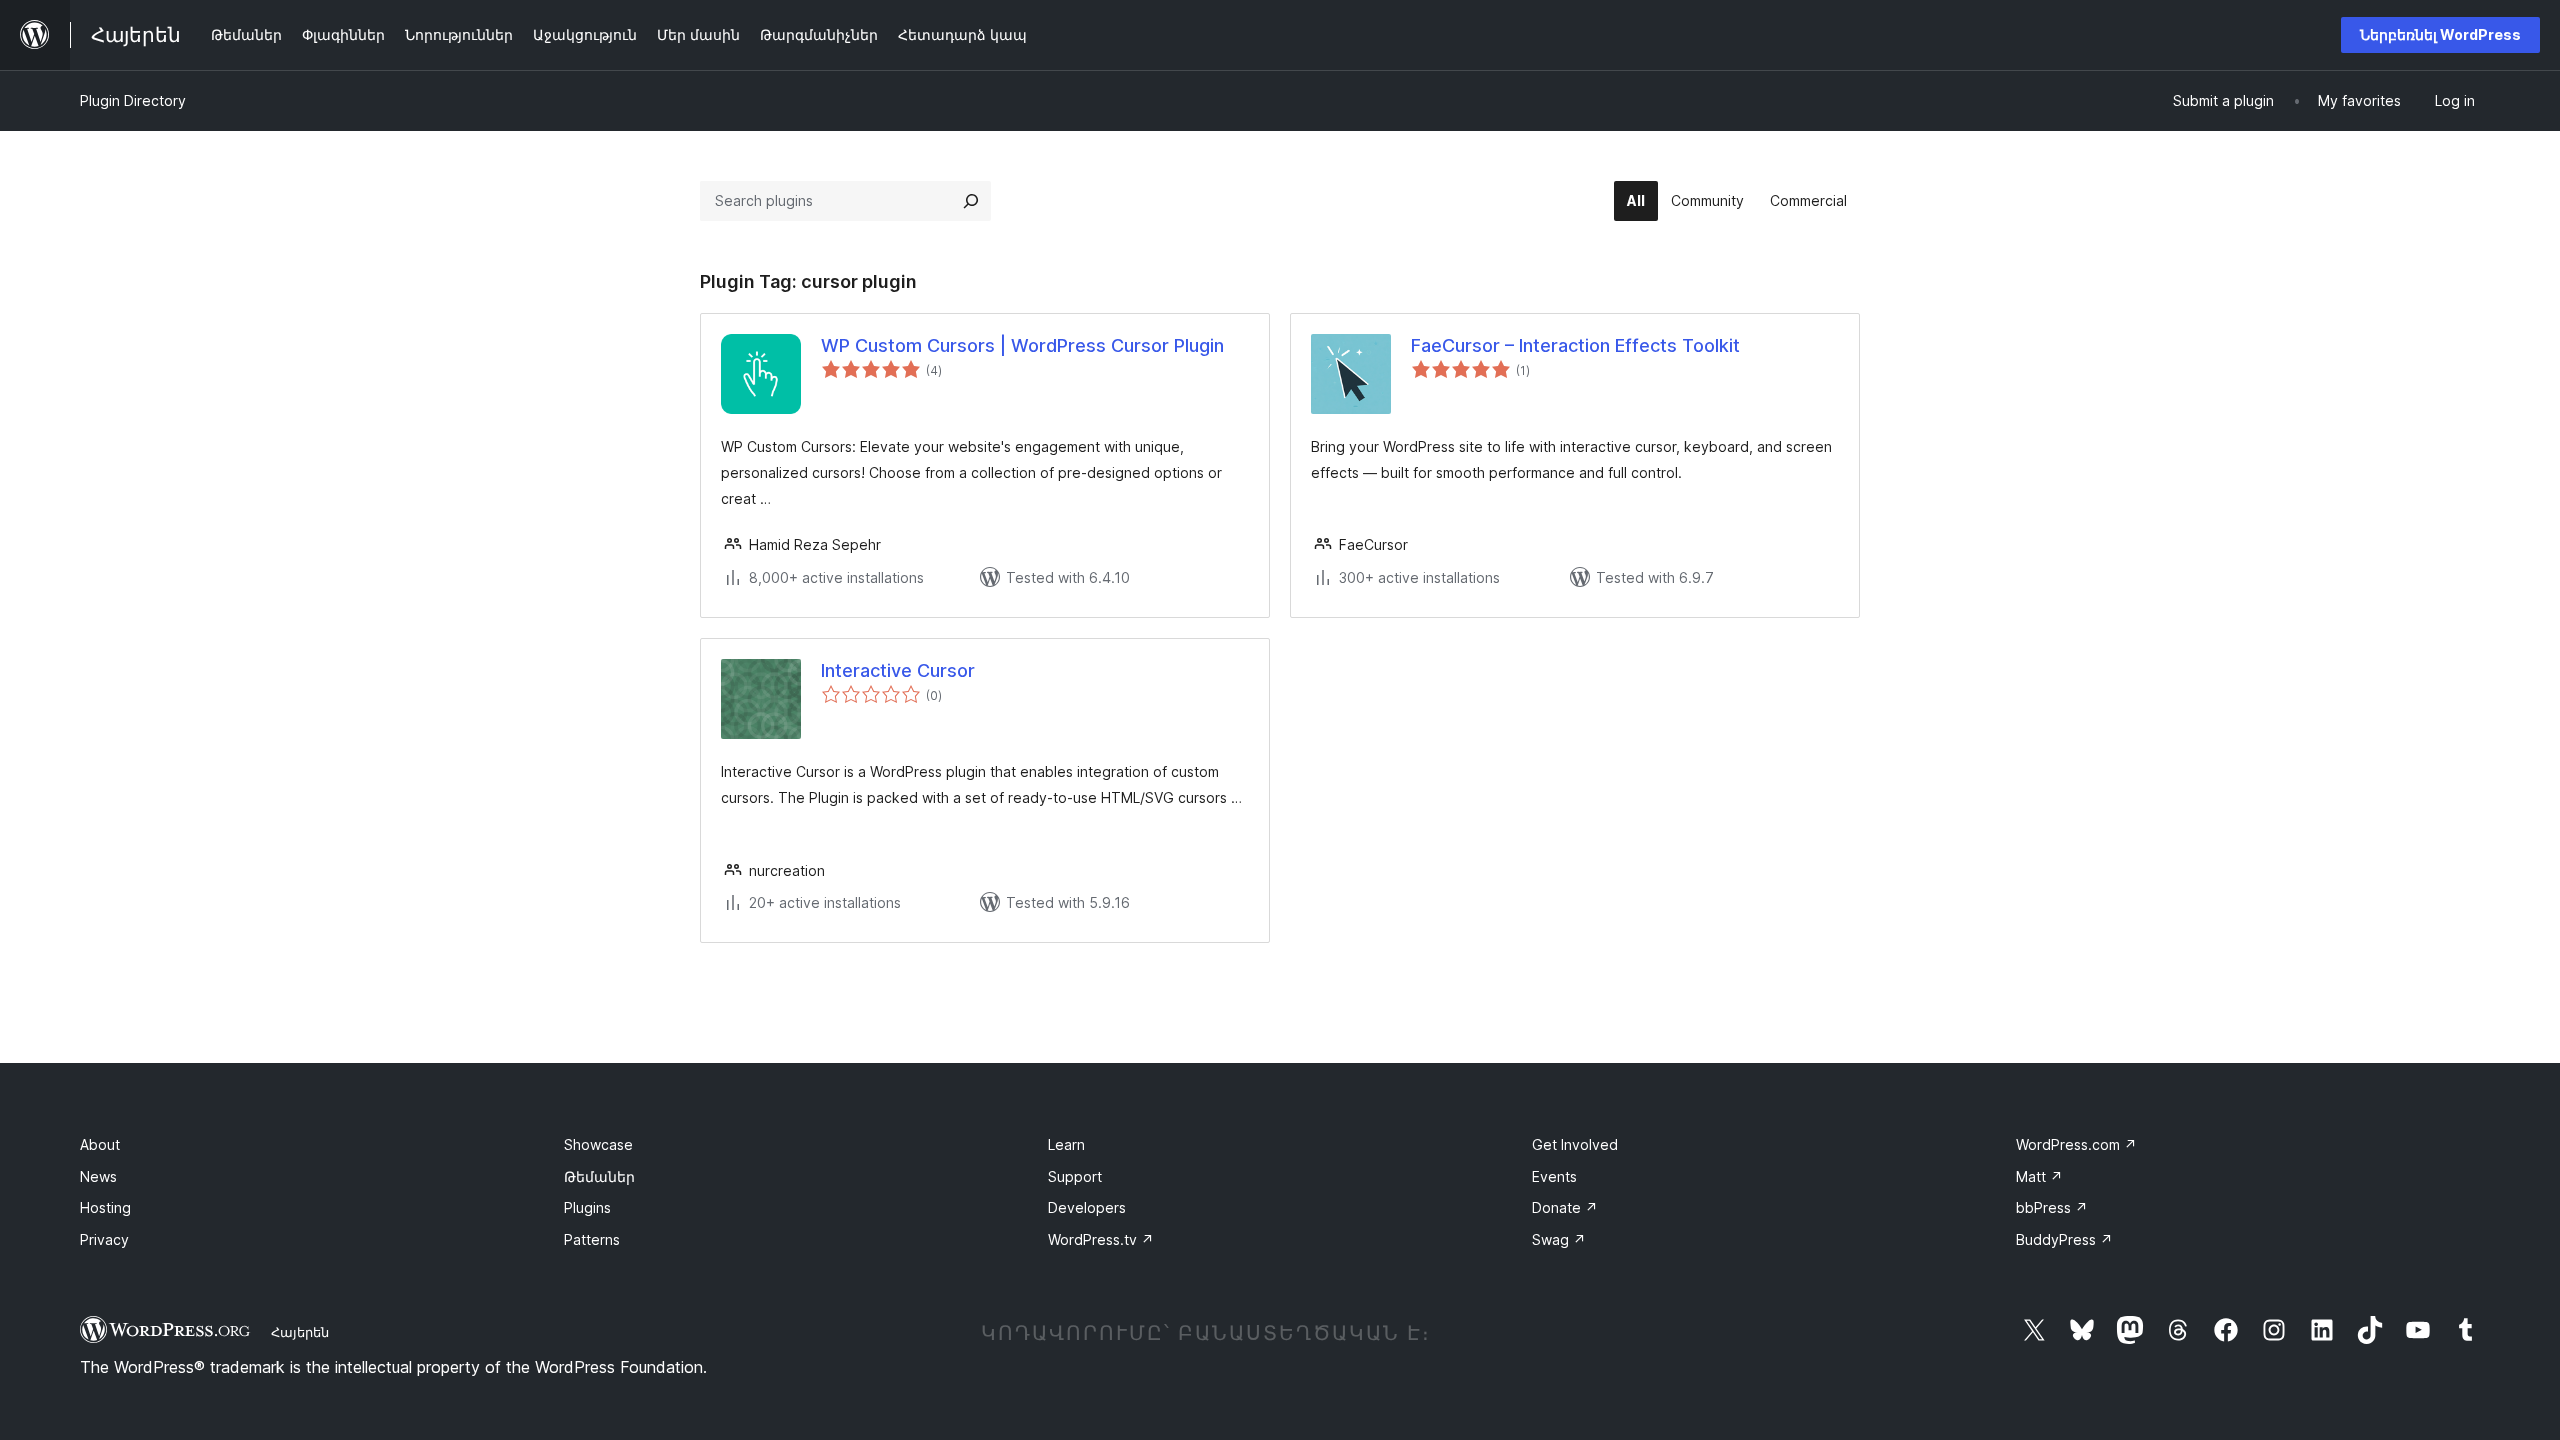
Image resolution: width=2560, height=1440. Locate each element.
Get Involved (1575, 1144)
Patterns (592, 1239)
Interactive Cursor (898, 670)
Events (1554, 1176)
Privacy (104, 1239)
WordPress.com (2076, 1144)
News (98, 1176)
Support (1075, 1176)
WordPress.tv (1101, 1239)
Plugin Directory (133, 100)
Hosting (105, 1207)
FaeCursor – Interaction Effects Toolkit (1575, 345)
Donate (1565, 1207)
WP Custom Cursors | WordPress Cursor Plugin (1022, 345)
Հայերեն (300, 1332)
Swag (1559, 1239)
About (100, 1144)
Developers (1087, 1207)
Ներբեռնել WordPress (2440, 34)
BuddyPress (2064, 1239)
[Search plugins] (971, 201)
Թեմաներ (599, 1176)
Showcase (598, 1144)
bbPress (2052, 1207)
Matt (2039, 1176)
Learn (1066, 1144)
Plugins (587, 1207)
